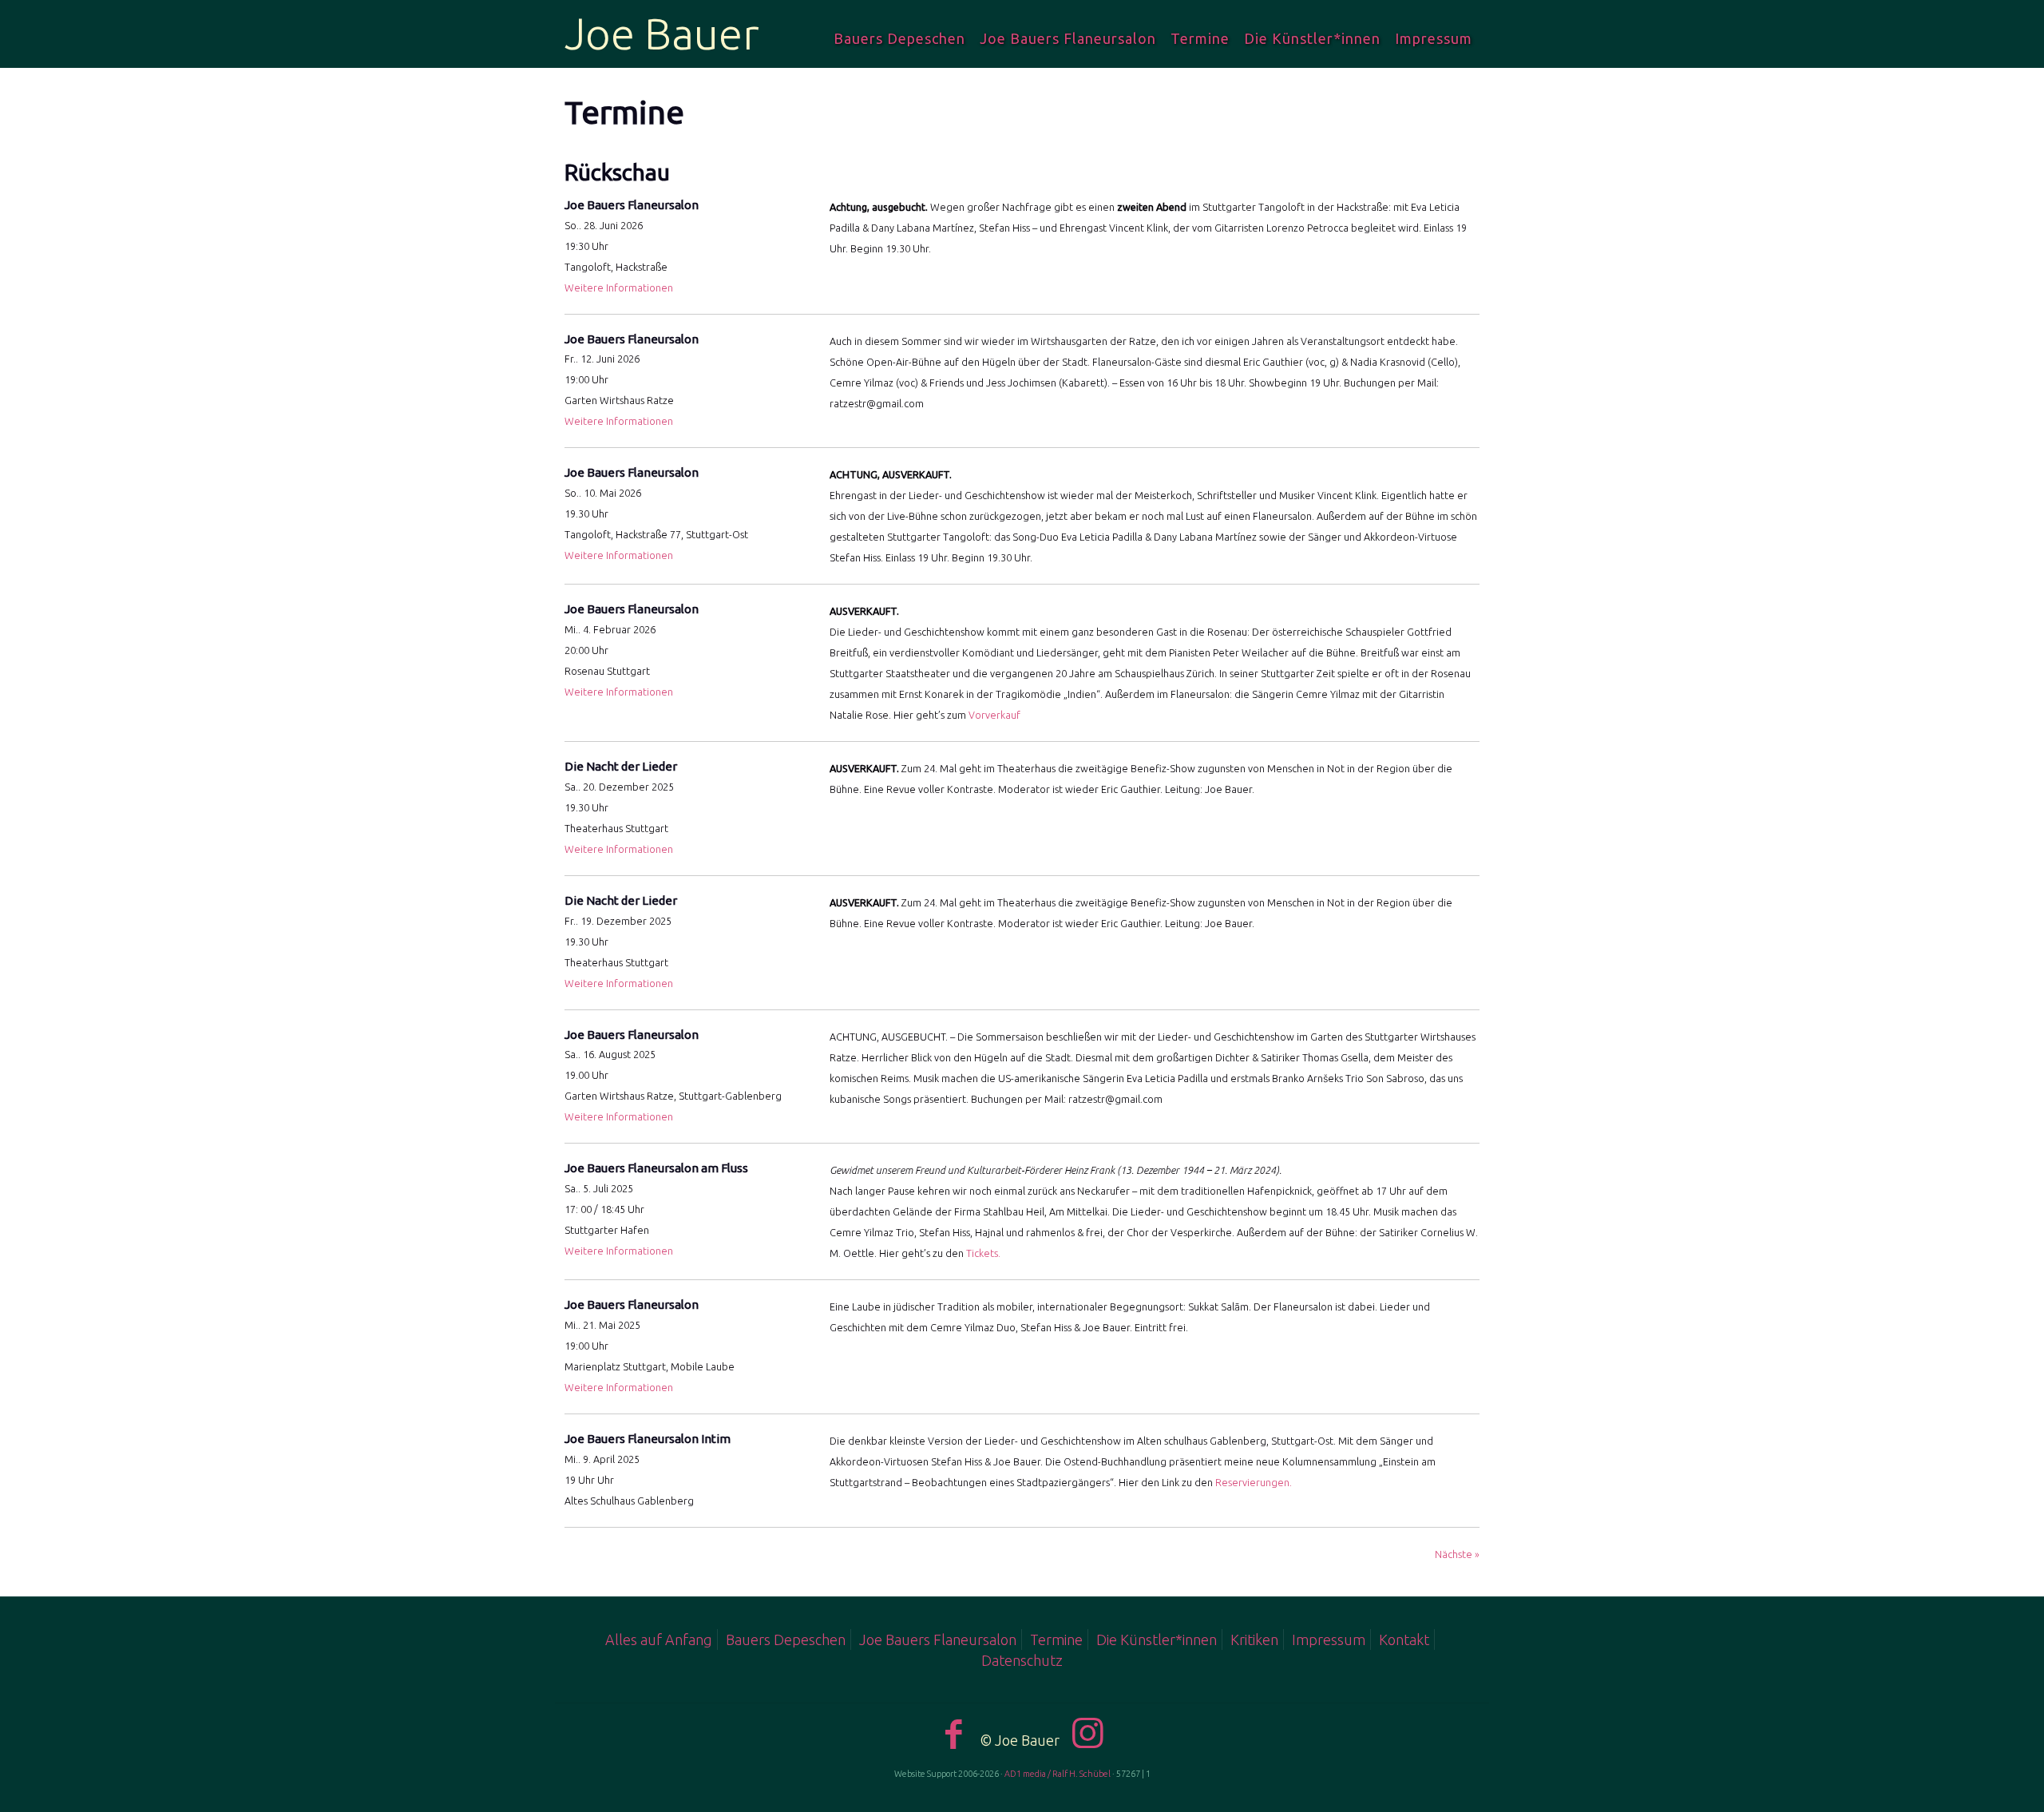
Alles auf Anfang (659, 1640)
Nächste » (1457, 1554)
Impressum (1329, 1640)
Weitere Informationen (619, 287)
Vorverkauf (994, 715)
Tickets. (983, 1253)
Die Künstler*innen (1157, 1640)
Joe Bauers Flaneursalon (938, 1640)
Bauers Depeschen (786, 1640)
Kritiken (1254, 1640)
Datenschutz (1022, 1660)
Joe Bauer (662, 34)
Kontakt (1404, 1640)
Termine (1056, 1640)
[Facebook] (954, 1733)
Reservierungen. (1254, 1482)
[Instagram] (1088, 1733)
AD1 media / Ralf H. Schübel (1058, 1774)
